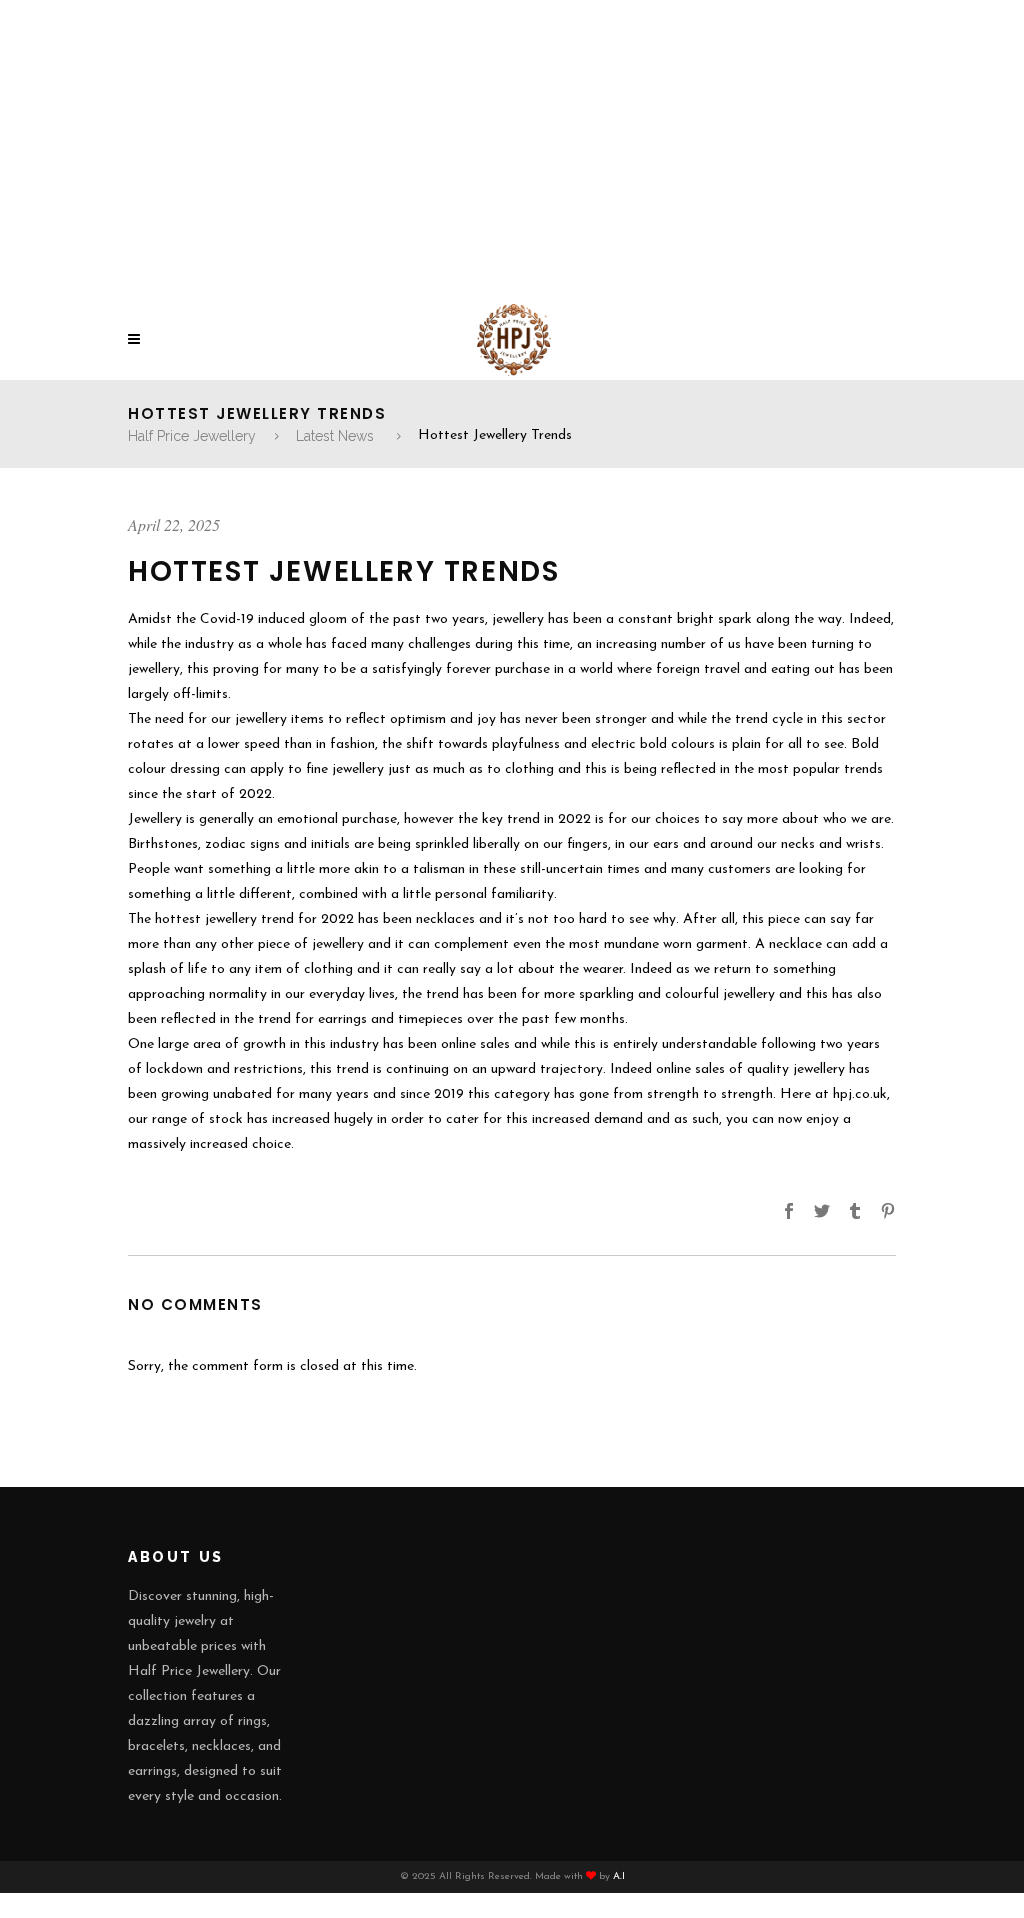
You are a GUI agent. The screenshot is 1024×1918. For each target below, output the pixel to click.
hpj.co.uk (860, 1094)
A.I (619, 1876)
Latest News (335, 436)
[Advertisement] (512, 150)
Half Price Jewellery (192, 436)
